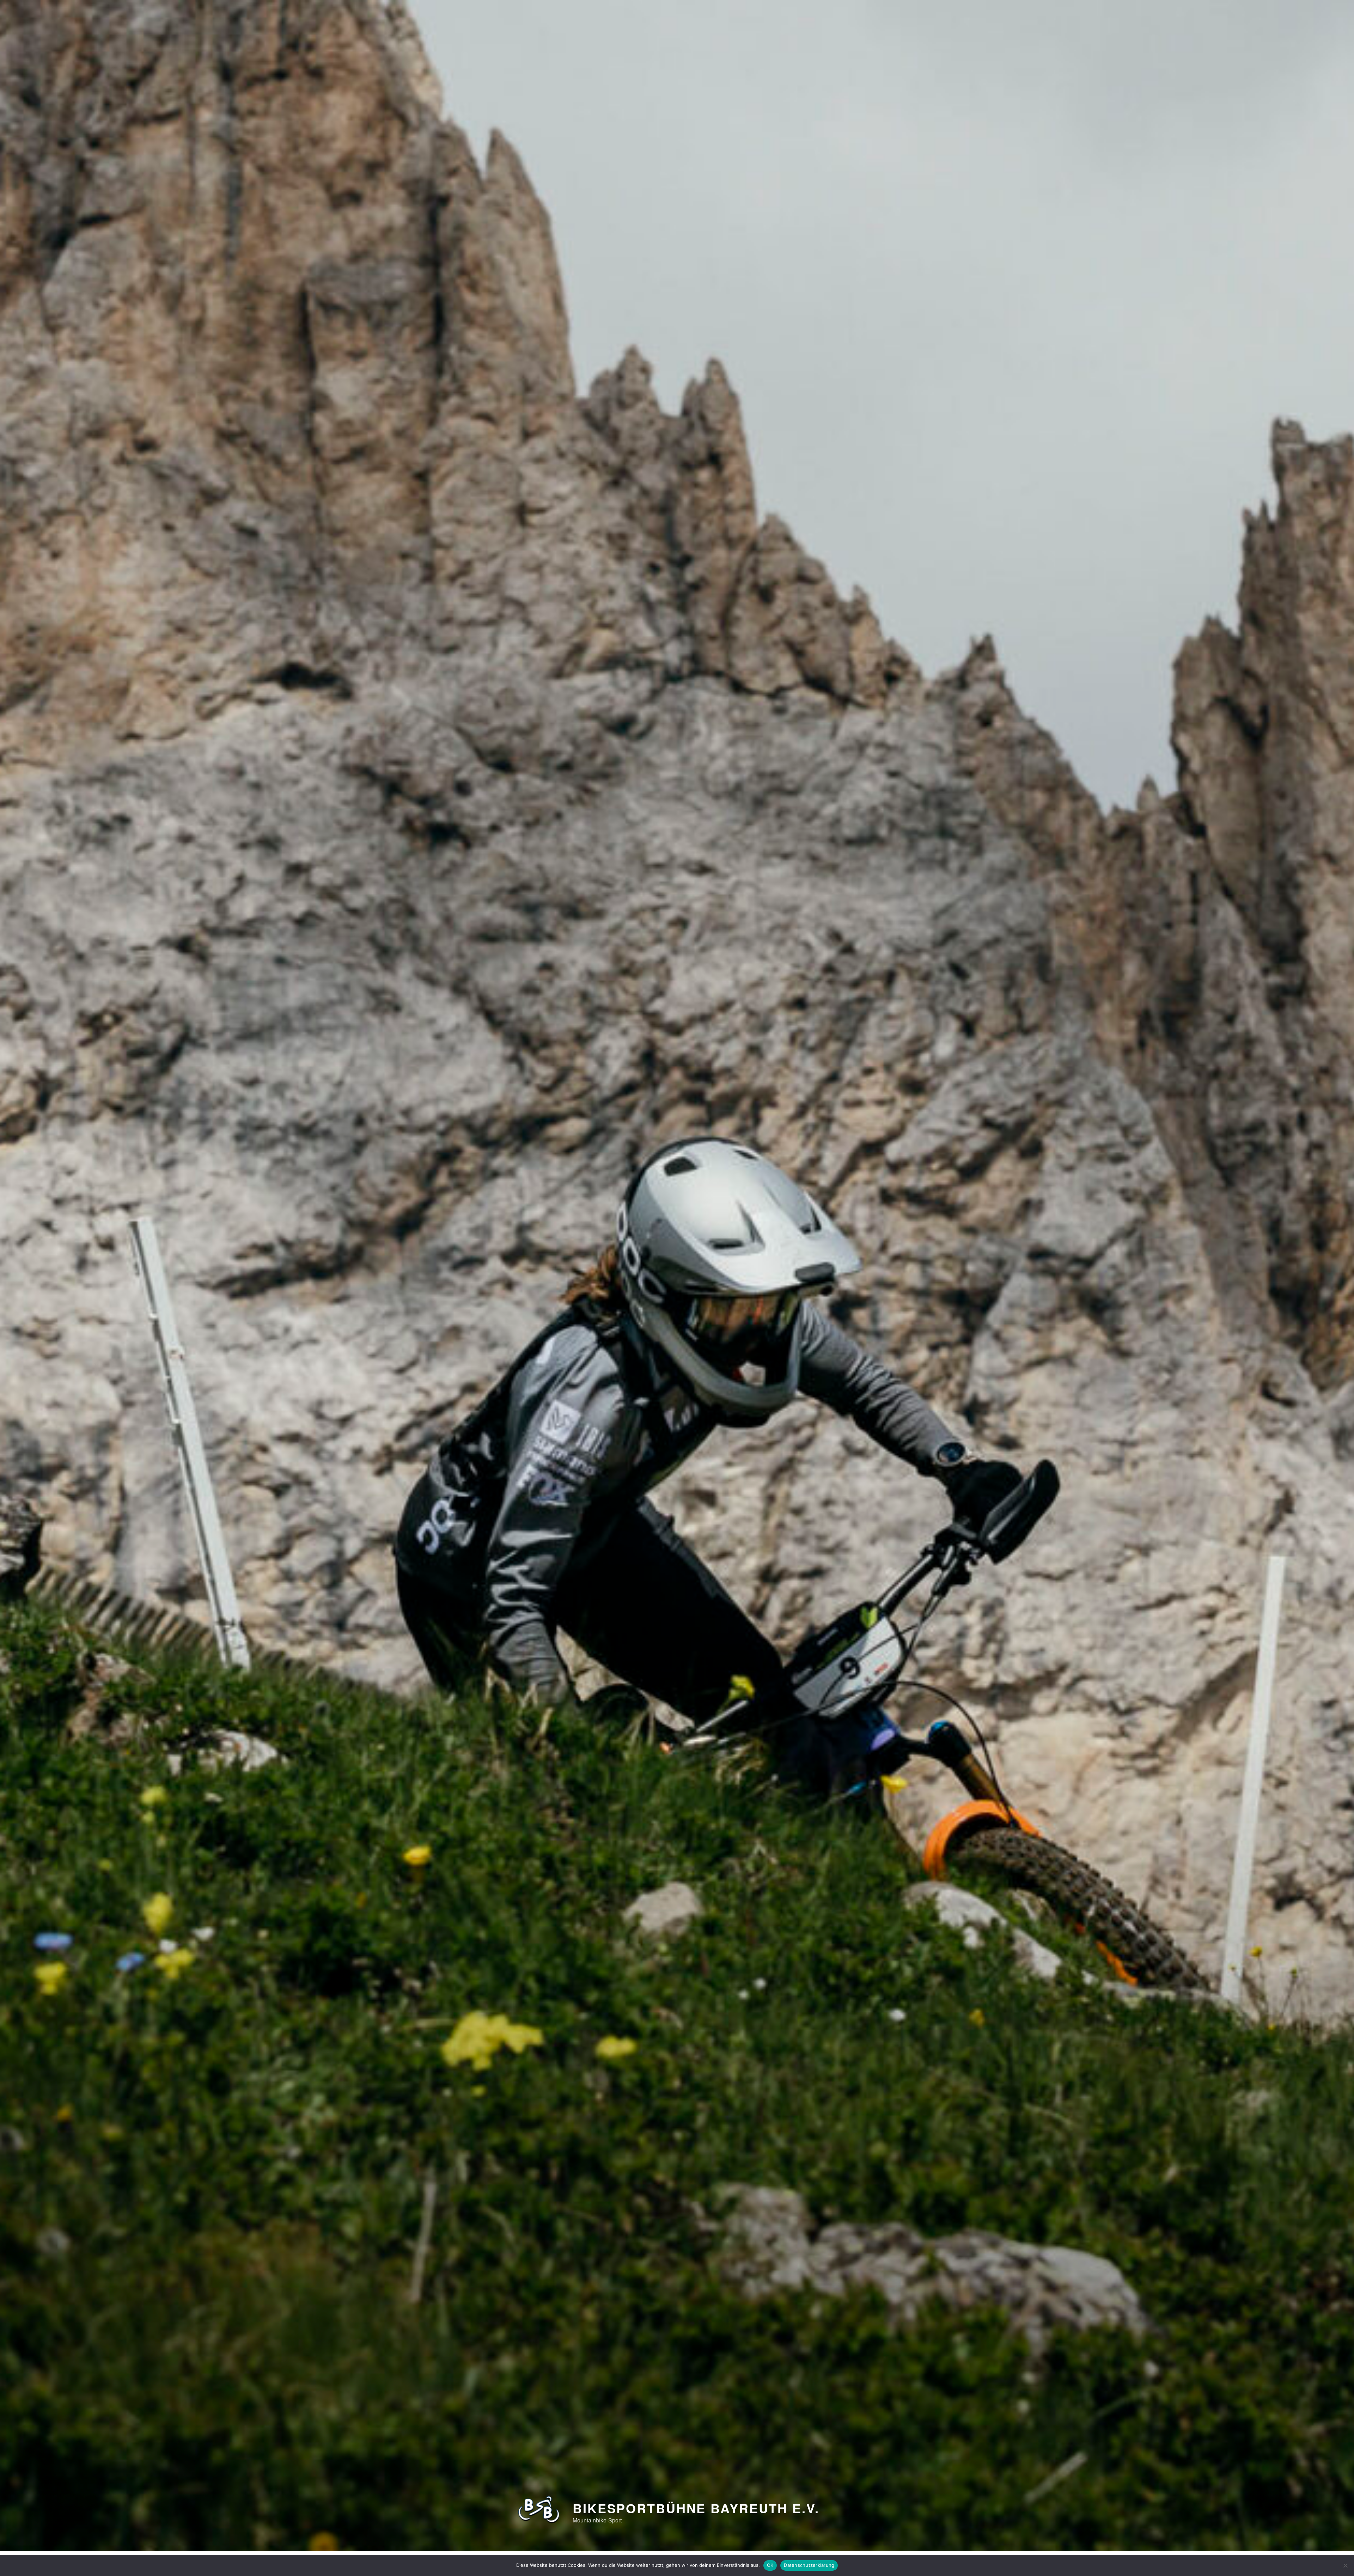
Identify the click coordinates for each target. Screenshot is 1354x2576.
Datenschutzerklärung (809, 2565)
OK (770, 2565)
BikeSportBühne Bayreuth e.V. (696, 2508)
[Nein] (1345, 2565)
